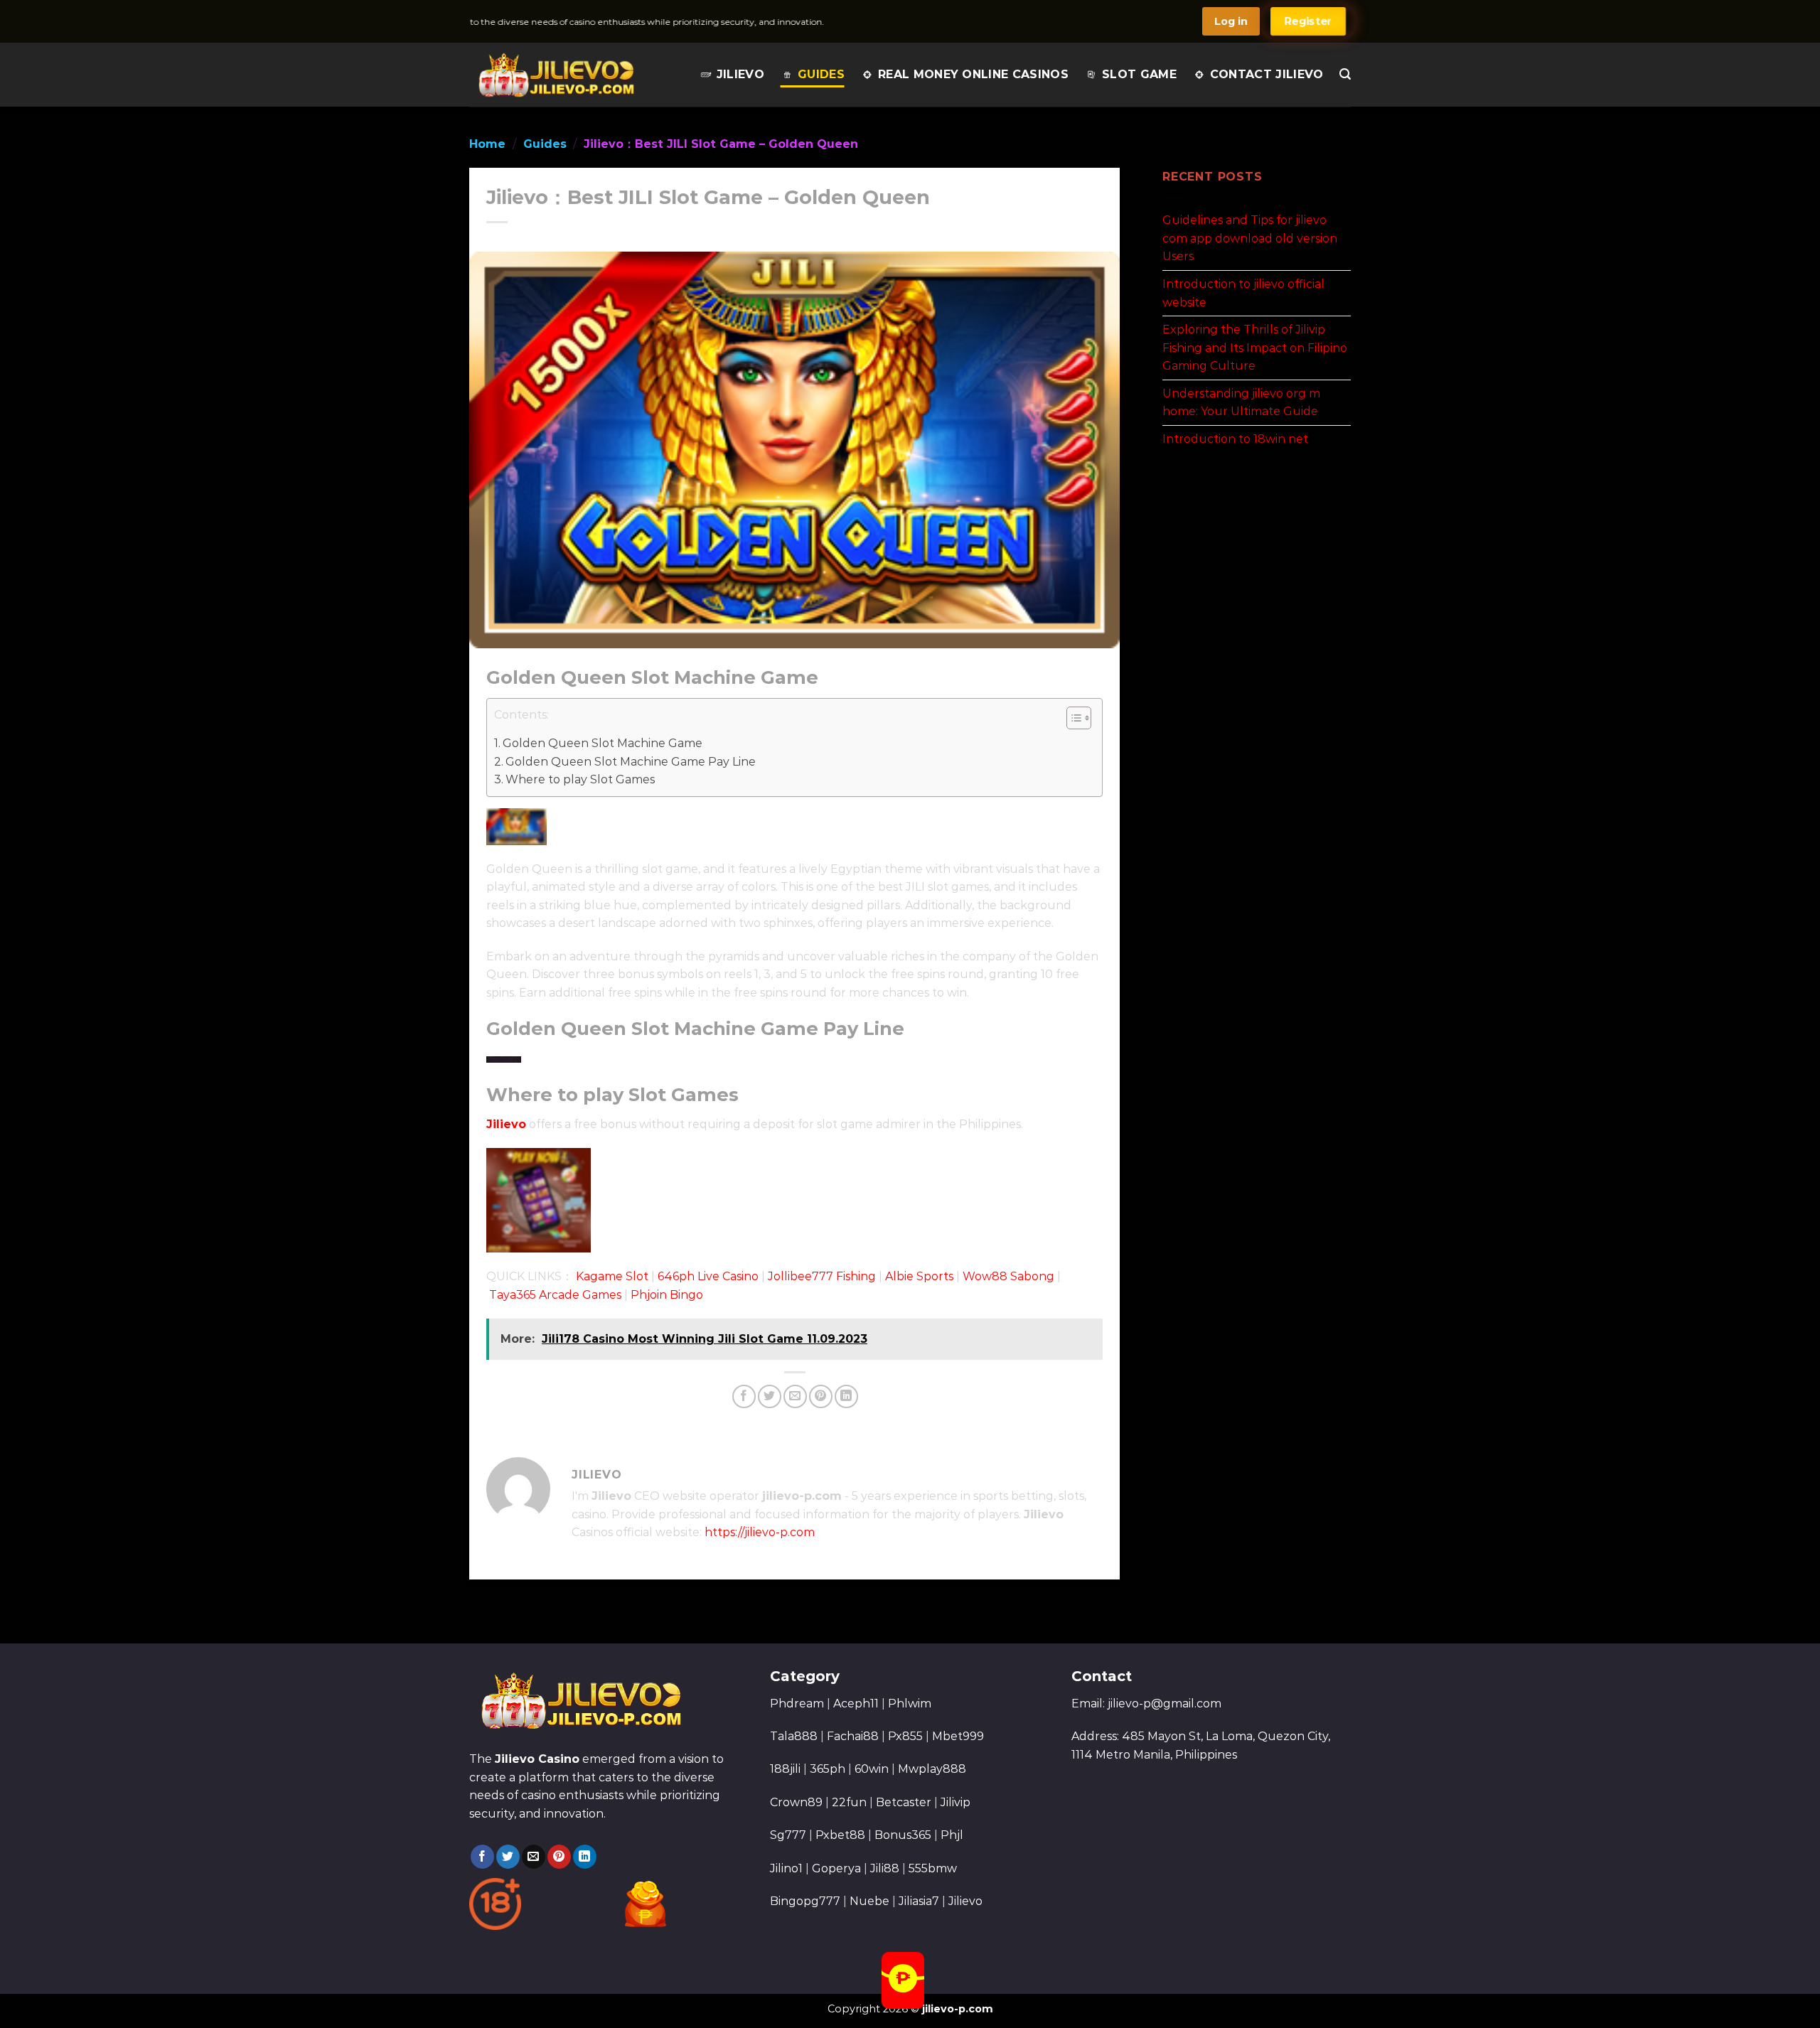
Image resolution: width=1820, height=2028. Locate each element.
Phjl (952, 1835)
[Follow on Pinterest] (559, 1857)
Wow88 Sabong (1008, 1276)
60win (872, 1769)
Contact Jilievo (1267, 74)
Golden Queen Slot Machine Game (603, 743)
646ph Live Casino (708, 1276)
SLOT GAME (1139, 74)
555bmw (933, 1868)
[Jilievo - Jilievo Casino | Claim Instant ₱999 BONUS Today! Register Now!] (556, 75)
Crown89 (796, 1802)
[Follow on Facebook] (482, 1857)
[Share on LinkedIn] (846, 1396)
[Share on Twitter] (770, 1396)
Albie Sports (919, 1276)
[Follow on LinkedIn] (585, 1857)
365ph (828, 1769)
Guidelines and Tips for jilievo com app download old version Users (1250, 238)
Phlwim (910, 1704)
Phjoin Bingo (667, 1295)
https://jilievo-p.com (760, 1532)
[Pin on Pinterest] (821, 1396)
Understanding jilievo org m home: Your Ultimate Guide (1241, 402)
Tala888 (794, 1736)
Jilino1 (786, 1868)
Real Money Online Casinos (973, 74)
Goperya (836, 1868)
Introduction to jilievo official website (1243, 293)
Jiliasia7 (919, 1901)
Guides (821, 74)
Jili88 (885, 1868)
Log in (1231, 21)
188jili (785, 1769)
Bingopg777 (805, 1901)
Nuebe (869, 1901)
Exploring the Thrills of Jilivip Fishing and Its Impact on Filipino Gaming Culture (1255, 348)
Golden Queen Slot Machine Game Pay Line (631, 762)
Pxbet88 (840, 1835)
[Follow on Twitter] (508, 1857)
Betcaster (904, 1802)
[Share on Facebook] (744, 1396)
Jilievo (740, 74)
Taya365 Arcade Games (555, 1295)
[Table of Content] (1079, 718)
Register (1308, 21)
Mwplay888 (932, 1769)
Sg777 (788, 1835)
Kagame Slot (612, 1276)
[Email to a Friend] (795, 1396)
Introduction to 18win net (1235, 439)
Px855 (905, 1736)
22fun (849, 1802)
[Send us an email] (534, 1857)
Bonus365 (903, 1835)
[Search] (1345, 74)
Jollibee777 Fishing (822, 1276)
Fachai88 (853, 1736)
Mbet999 (958, 1736)
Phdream (797, 1704)
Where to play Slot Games (580, 779)
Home (487, 144)
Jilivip (955, 1802)
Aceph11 (856, 1704)
